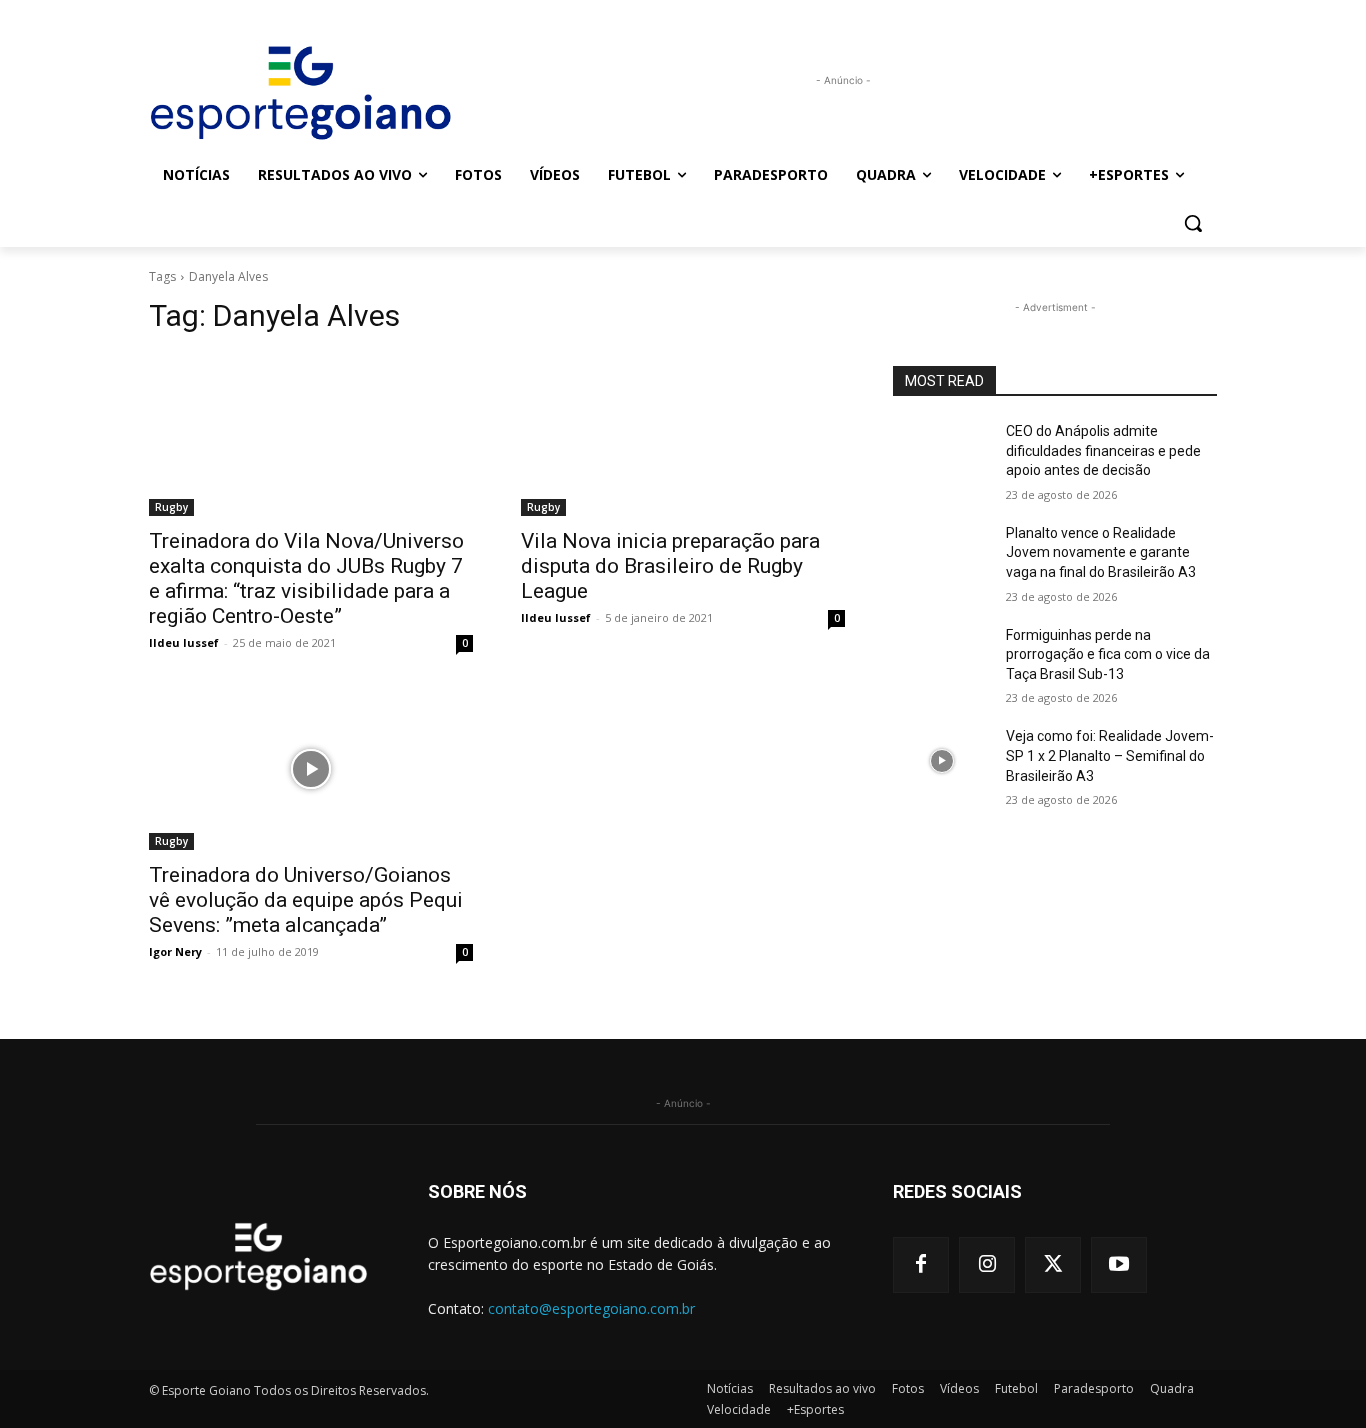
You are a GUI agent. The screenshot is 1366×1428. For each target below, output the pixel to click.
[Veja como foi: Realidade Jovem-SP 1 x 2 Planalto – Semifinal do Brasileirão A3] (941, 761)
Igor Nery (175, 951)
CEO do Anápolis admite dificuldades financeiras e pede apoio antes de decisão (1103, 450)
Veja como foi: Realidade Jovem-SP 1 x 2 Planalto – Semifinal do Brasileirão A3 (1110, 755)
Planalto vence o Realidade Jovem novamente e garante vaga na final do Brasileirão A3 (1101, 552)
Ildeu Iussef (184, 642)
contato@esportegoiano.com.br (591, 1308)
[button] (1193, 223)
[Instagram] (987, 1265)
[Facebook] (921, 1265)
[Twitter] (1053, 1265)
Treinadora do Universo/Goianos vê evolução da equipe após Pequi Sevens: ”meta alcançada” (306, 900)
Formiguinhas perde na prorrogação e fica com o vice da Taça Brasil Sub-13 (1108, 654)
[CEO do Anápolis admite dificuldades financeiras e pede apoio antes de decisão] (941, 456)
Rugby (171, 507)
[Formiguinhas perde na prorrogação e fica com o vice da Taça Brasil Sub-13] (941, 660)
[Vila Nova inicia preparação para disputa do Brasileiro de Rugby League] (683, 435)
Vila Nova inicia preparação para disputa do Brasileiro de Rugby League (670, 566)
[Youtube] (1119, 1265)
